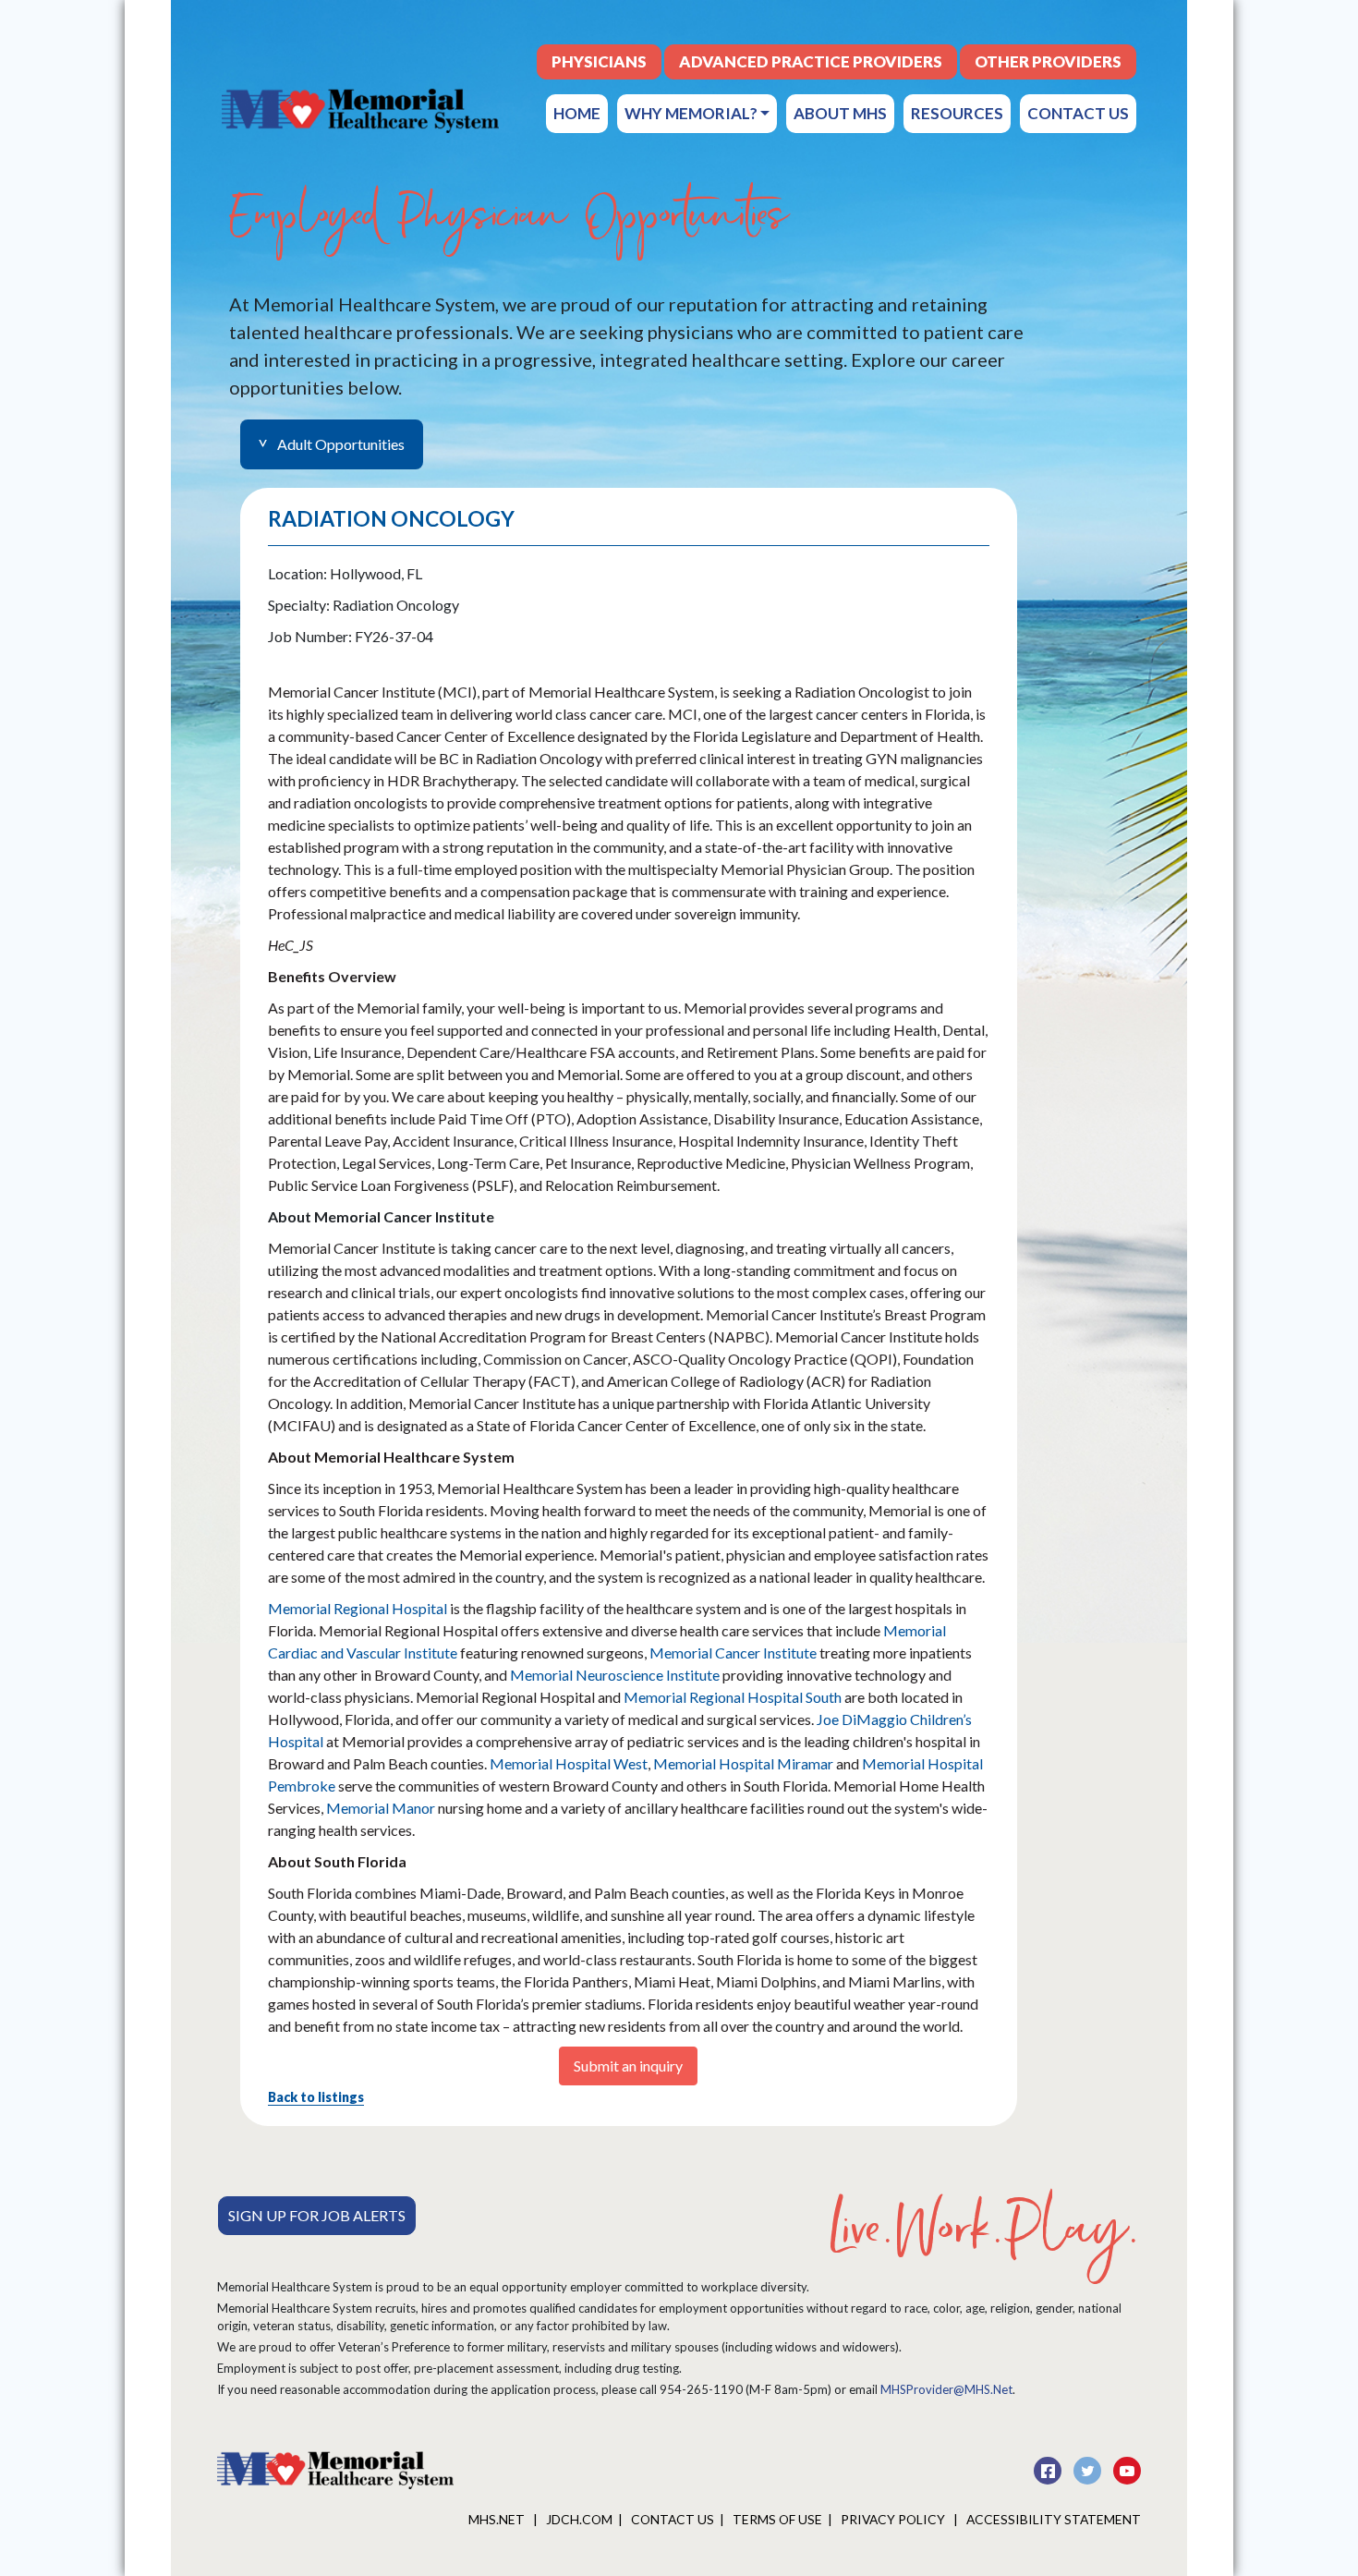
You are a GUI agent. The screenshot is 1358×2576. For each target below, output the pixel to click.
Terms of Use (777, 2519)
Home (577, 113)
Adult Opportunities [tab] (341, 444)
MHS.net (498, 2519)
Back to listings (316, 2097)
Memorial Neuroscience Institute (616, 1675)
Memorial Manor (381, 1808)
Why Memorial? (692, 113)
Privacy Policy (894, 2519)
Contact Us (1078, 113)
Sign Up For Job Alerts (317, 2215)
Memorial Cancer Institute (733, 1653)
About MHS (840, 113)
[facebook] (1049, 2467)
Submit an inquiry (628, 2066)
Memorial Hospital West (569, 1763)
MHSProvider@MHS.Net (946, 2389)
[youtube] (1127, 2467)
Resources (957, 113)
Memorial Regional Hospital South (733, 1697)
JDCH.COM (579, 2519)
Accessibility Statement (1054, 2519)
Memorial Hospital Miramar (743, 1763)
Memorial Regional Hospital (358, 1608)
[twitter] (1089, 2467)
